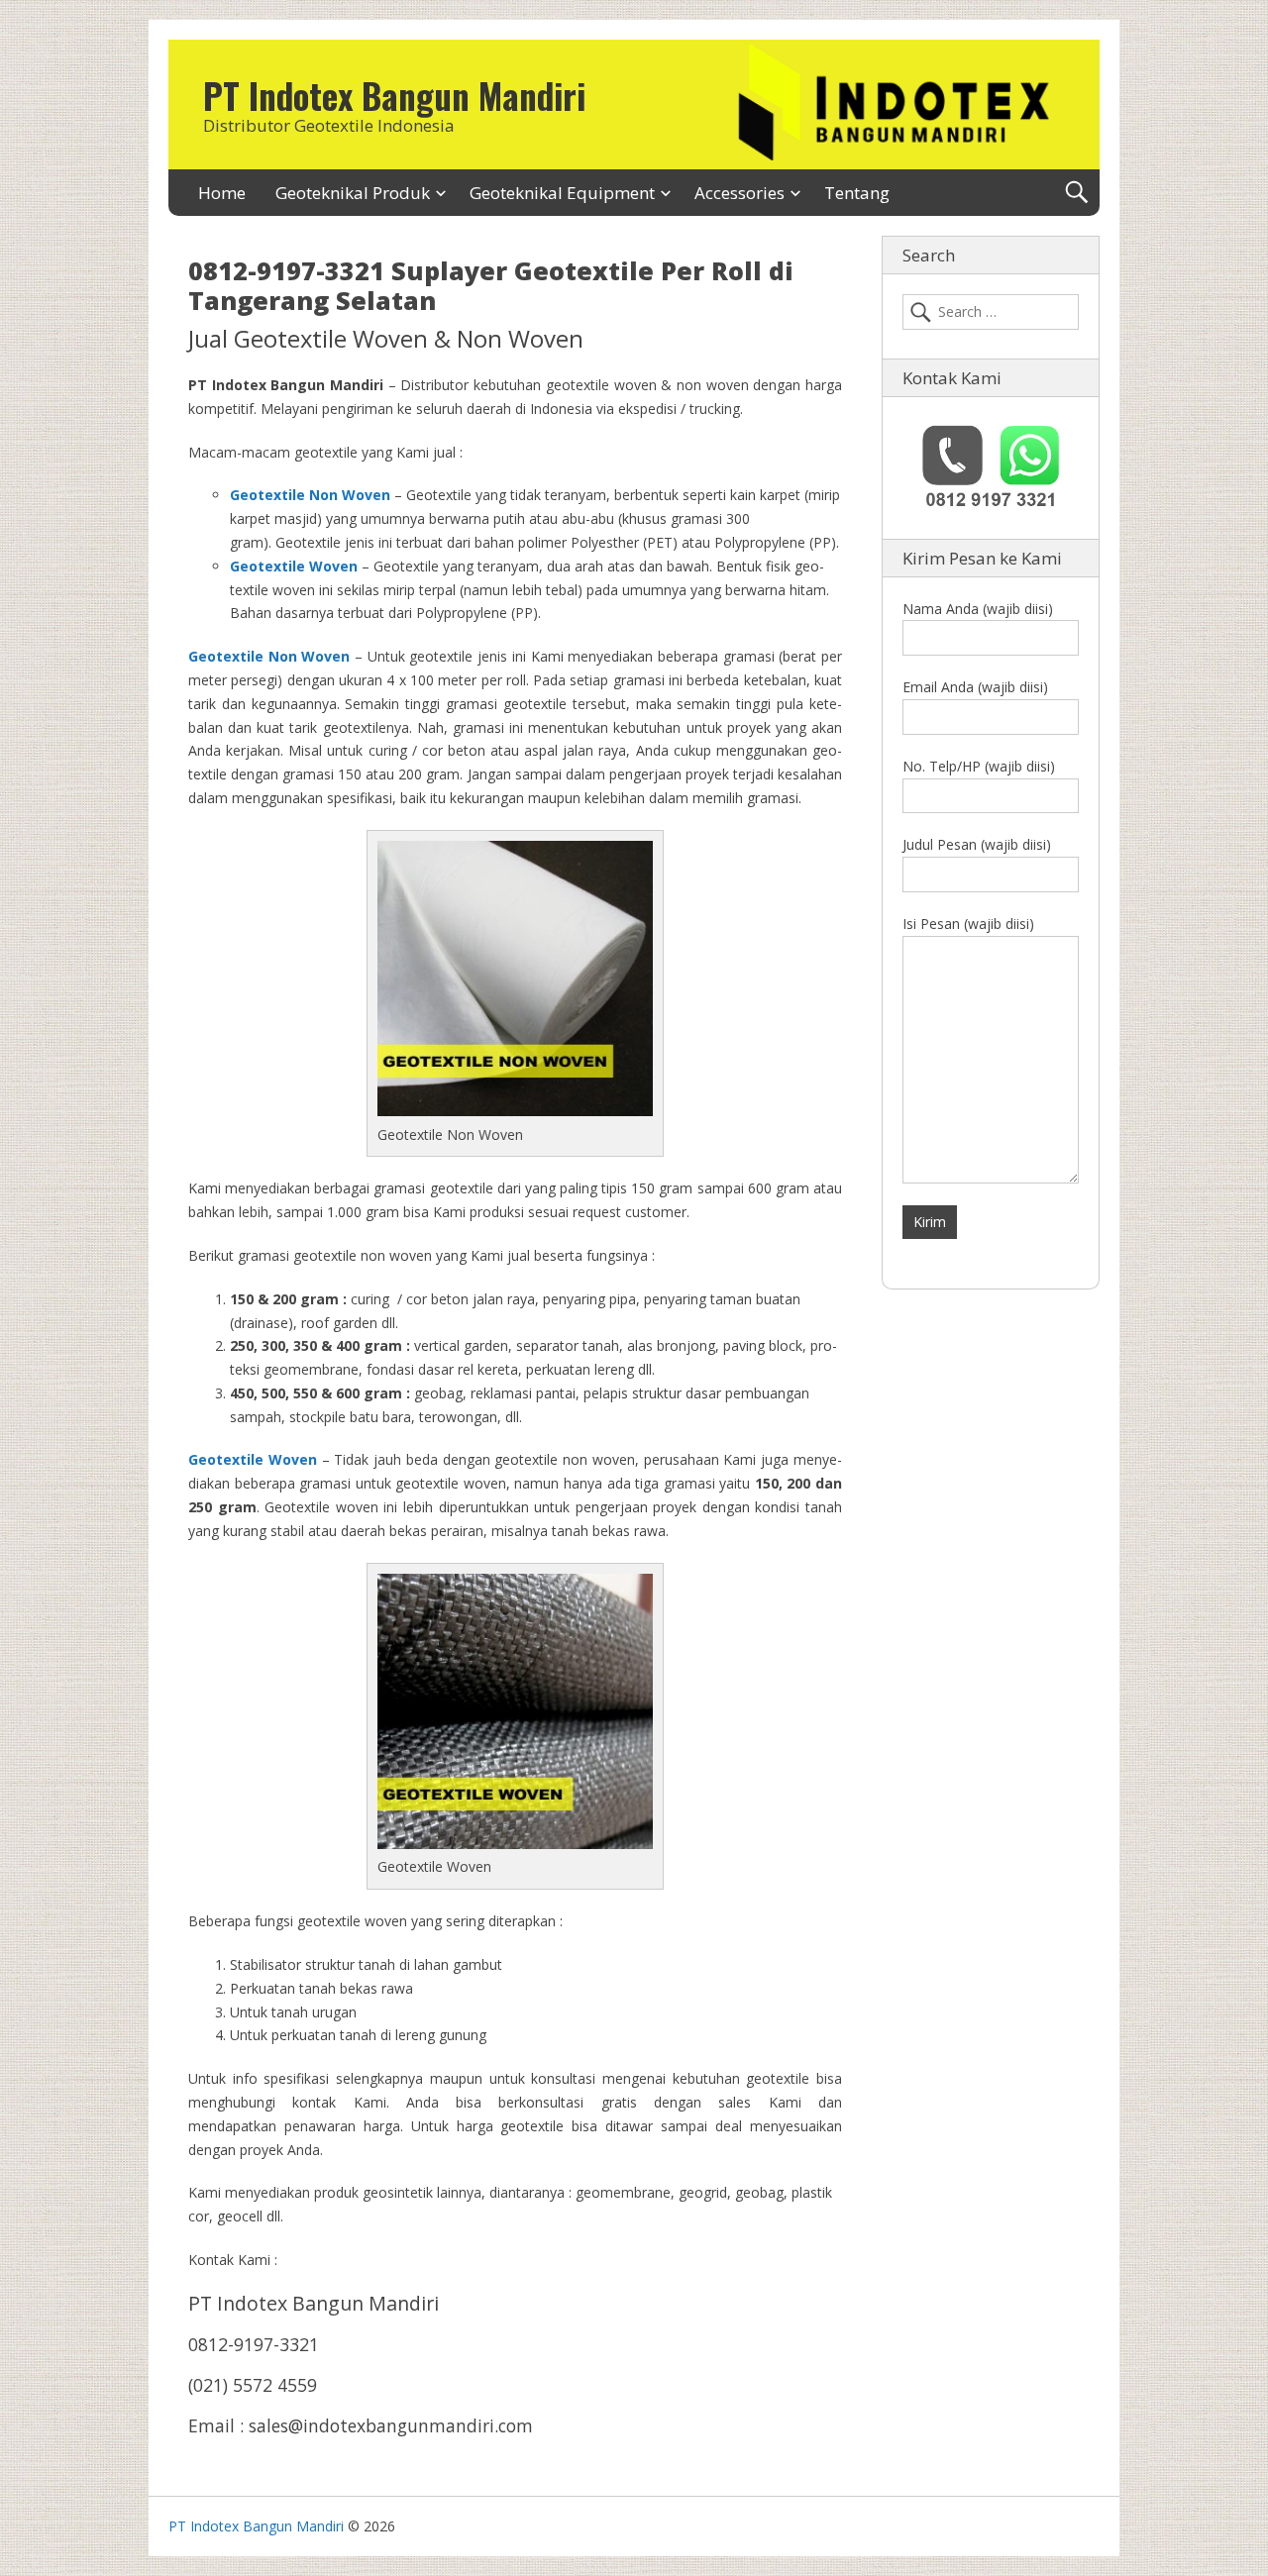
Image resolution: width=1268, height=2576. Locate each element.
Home (222, 193)
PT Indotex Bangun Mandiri (394, 95)
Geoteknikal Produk (353, 193)
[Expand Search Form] (1076, 193)
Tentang (857, 193)
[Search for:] (991, 312)
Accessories (740, 193)
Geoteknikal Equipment (562, 193)
